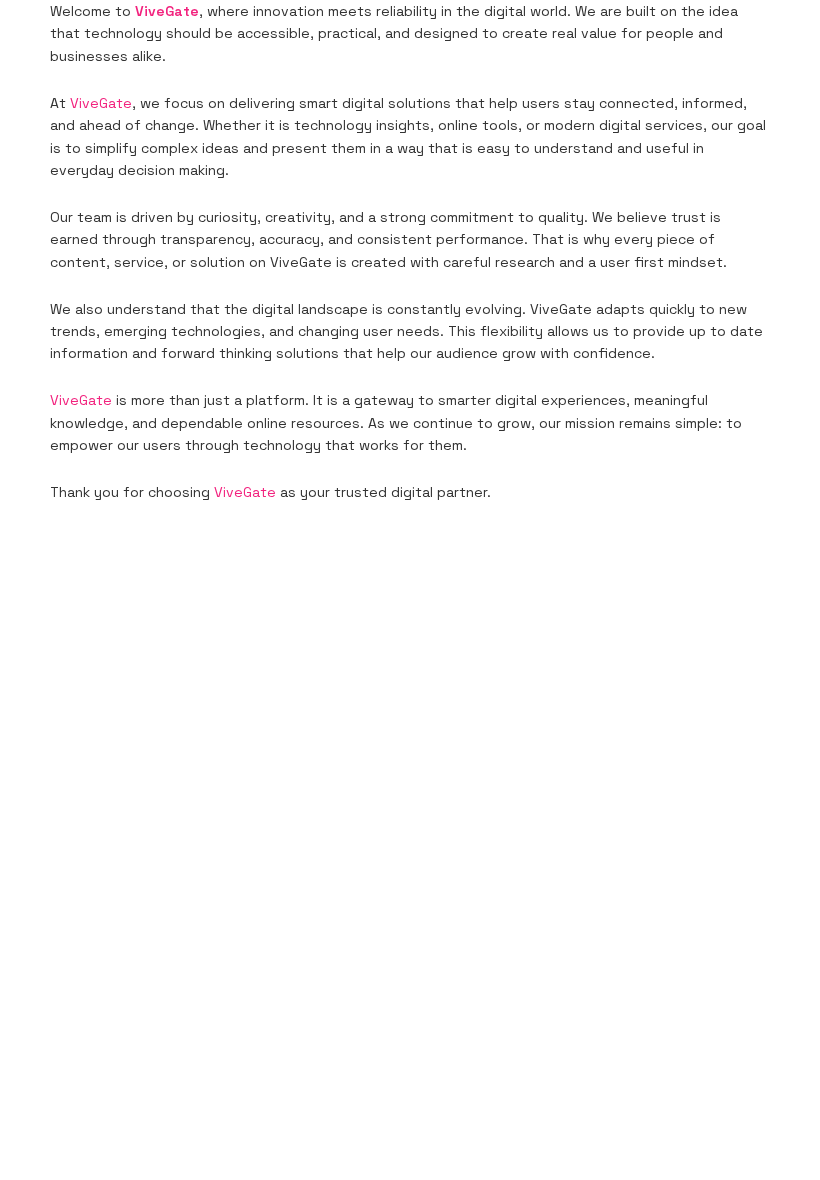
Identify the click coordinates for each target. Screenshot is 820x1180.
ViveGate (101, 103)
